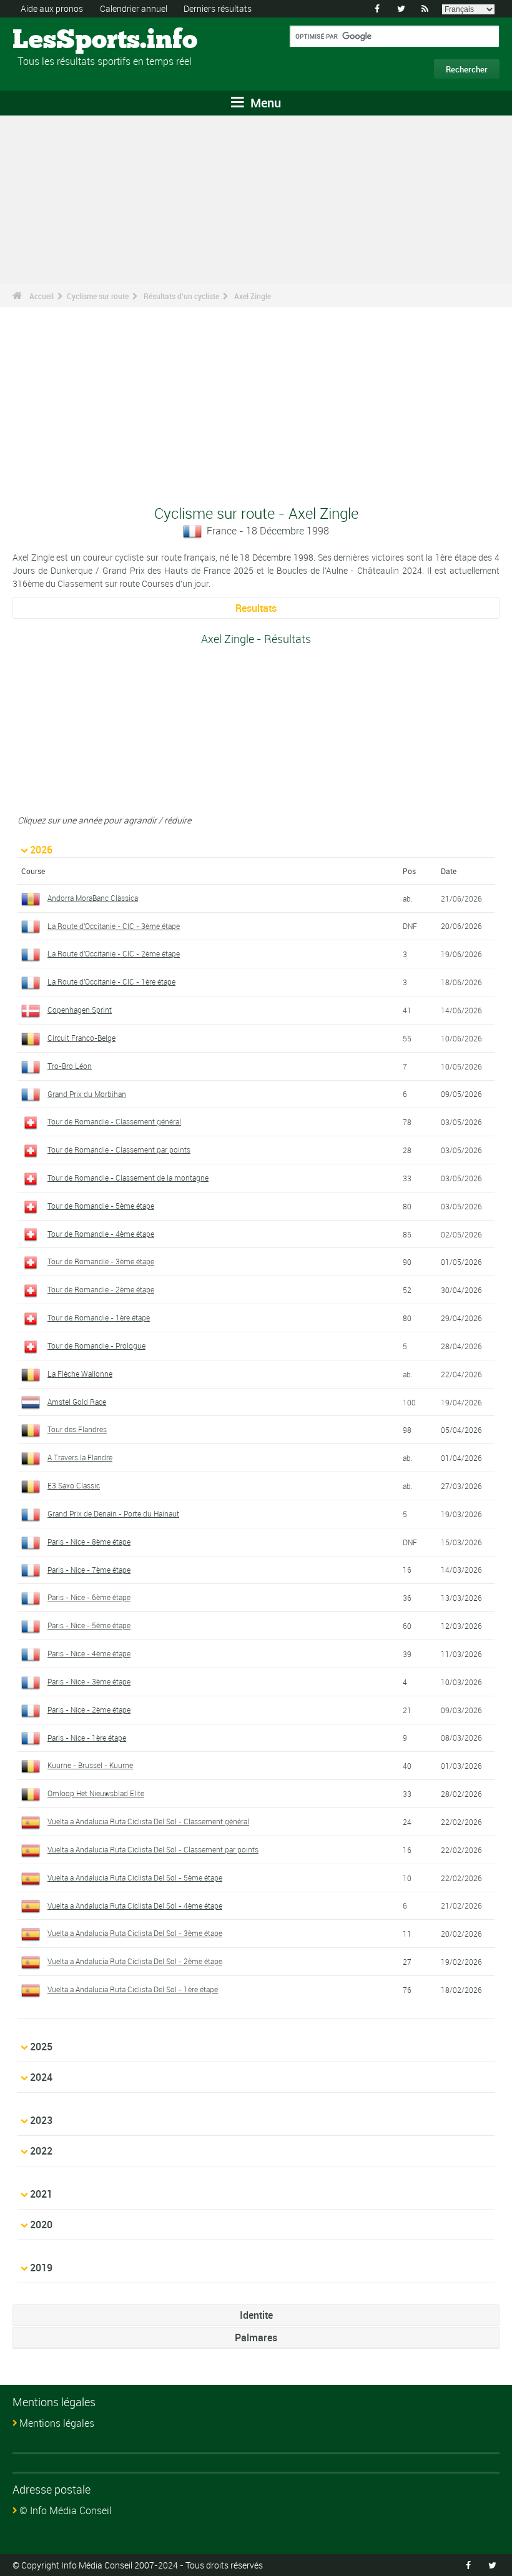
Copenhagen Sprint (80, 1010)
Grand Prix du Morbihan (87, 1094)
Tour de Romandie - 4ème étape (101, 1234)
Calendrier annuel (134, 8)
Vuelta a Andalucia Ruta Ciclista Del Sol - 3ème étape (135, 1933)
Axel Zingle (253, 296)
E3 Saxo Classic (74, 1485)
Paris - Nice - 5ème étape (89, 1625)
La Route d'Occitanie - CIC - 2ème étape (114, 953)
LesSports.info (60, 41)
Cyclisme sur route (98, 296)
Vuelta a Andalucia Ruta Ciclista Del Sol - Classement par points (153, 1849)
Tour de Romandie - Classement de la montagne (128, 1177)
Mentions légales (57, 2423)
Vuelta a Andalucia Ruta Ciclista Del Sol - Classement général (148, 1821)
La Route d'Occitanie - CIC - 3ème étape (114, 926)
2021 (41, 2194)
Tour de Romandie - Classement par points (119, 1149)
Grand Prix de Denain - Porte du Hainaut (113, 1513)
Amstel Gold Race (77, 1402)
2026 (41, 850)
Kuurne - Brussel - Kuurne (90, 1765)
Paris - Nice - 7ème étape (89, 1570)
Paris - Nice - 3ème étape (89, 1681)
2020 (41, 2225)
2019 (41, 2268)
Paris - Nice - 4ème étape (89, 1653)
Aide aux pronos (52, 8)
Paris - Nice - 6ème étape (89, 1597)
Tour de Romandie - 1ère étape (99, 1317)
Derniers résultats (218, 8)
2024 (41, 2077)
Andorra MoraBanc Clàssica (93, 898)
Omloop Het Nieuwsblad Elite (96, 1793)
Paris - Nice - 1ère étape (87, 1738)
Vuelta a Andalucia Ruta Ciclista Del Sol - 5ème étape (135, 1877)
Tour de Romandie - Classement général (114, 1121)
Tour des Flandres (77, 1429)
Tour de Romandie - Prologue (96, 1345)
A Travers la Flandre (80, 1457)
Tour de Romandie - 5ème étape (101, 1206)
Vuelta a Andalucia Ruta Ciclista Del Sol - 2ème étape (135, 1961)
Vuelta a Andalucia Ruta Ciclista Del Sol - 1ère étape (133, 1989)
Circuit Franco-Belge (81, 1038)
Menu (264, 103)
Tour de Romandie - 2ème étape (101, 1289)
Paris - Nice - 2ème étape (89, 1709)
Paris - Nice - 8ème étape (89, 1541)
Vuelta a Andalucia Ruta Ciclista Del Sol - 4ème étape (135, 1905)
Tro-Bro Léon (70, 1066)
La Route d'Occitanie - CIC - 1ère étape (111, 981)
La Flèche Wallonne (80, 1374)
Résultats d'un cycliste (181, 296)
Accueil (42, 296)
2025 (41, 2047)
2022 (41, 2151)
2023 (41, 2120)
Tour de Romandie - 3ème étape (101, 1261)
